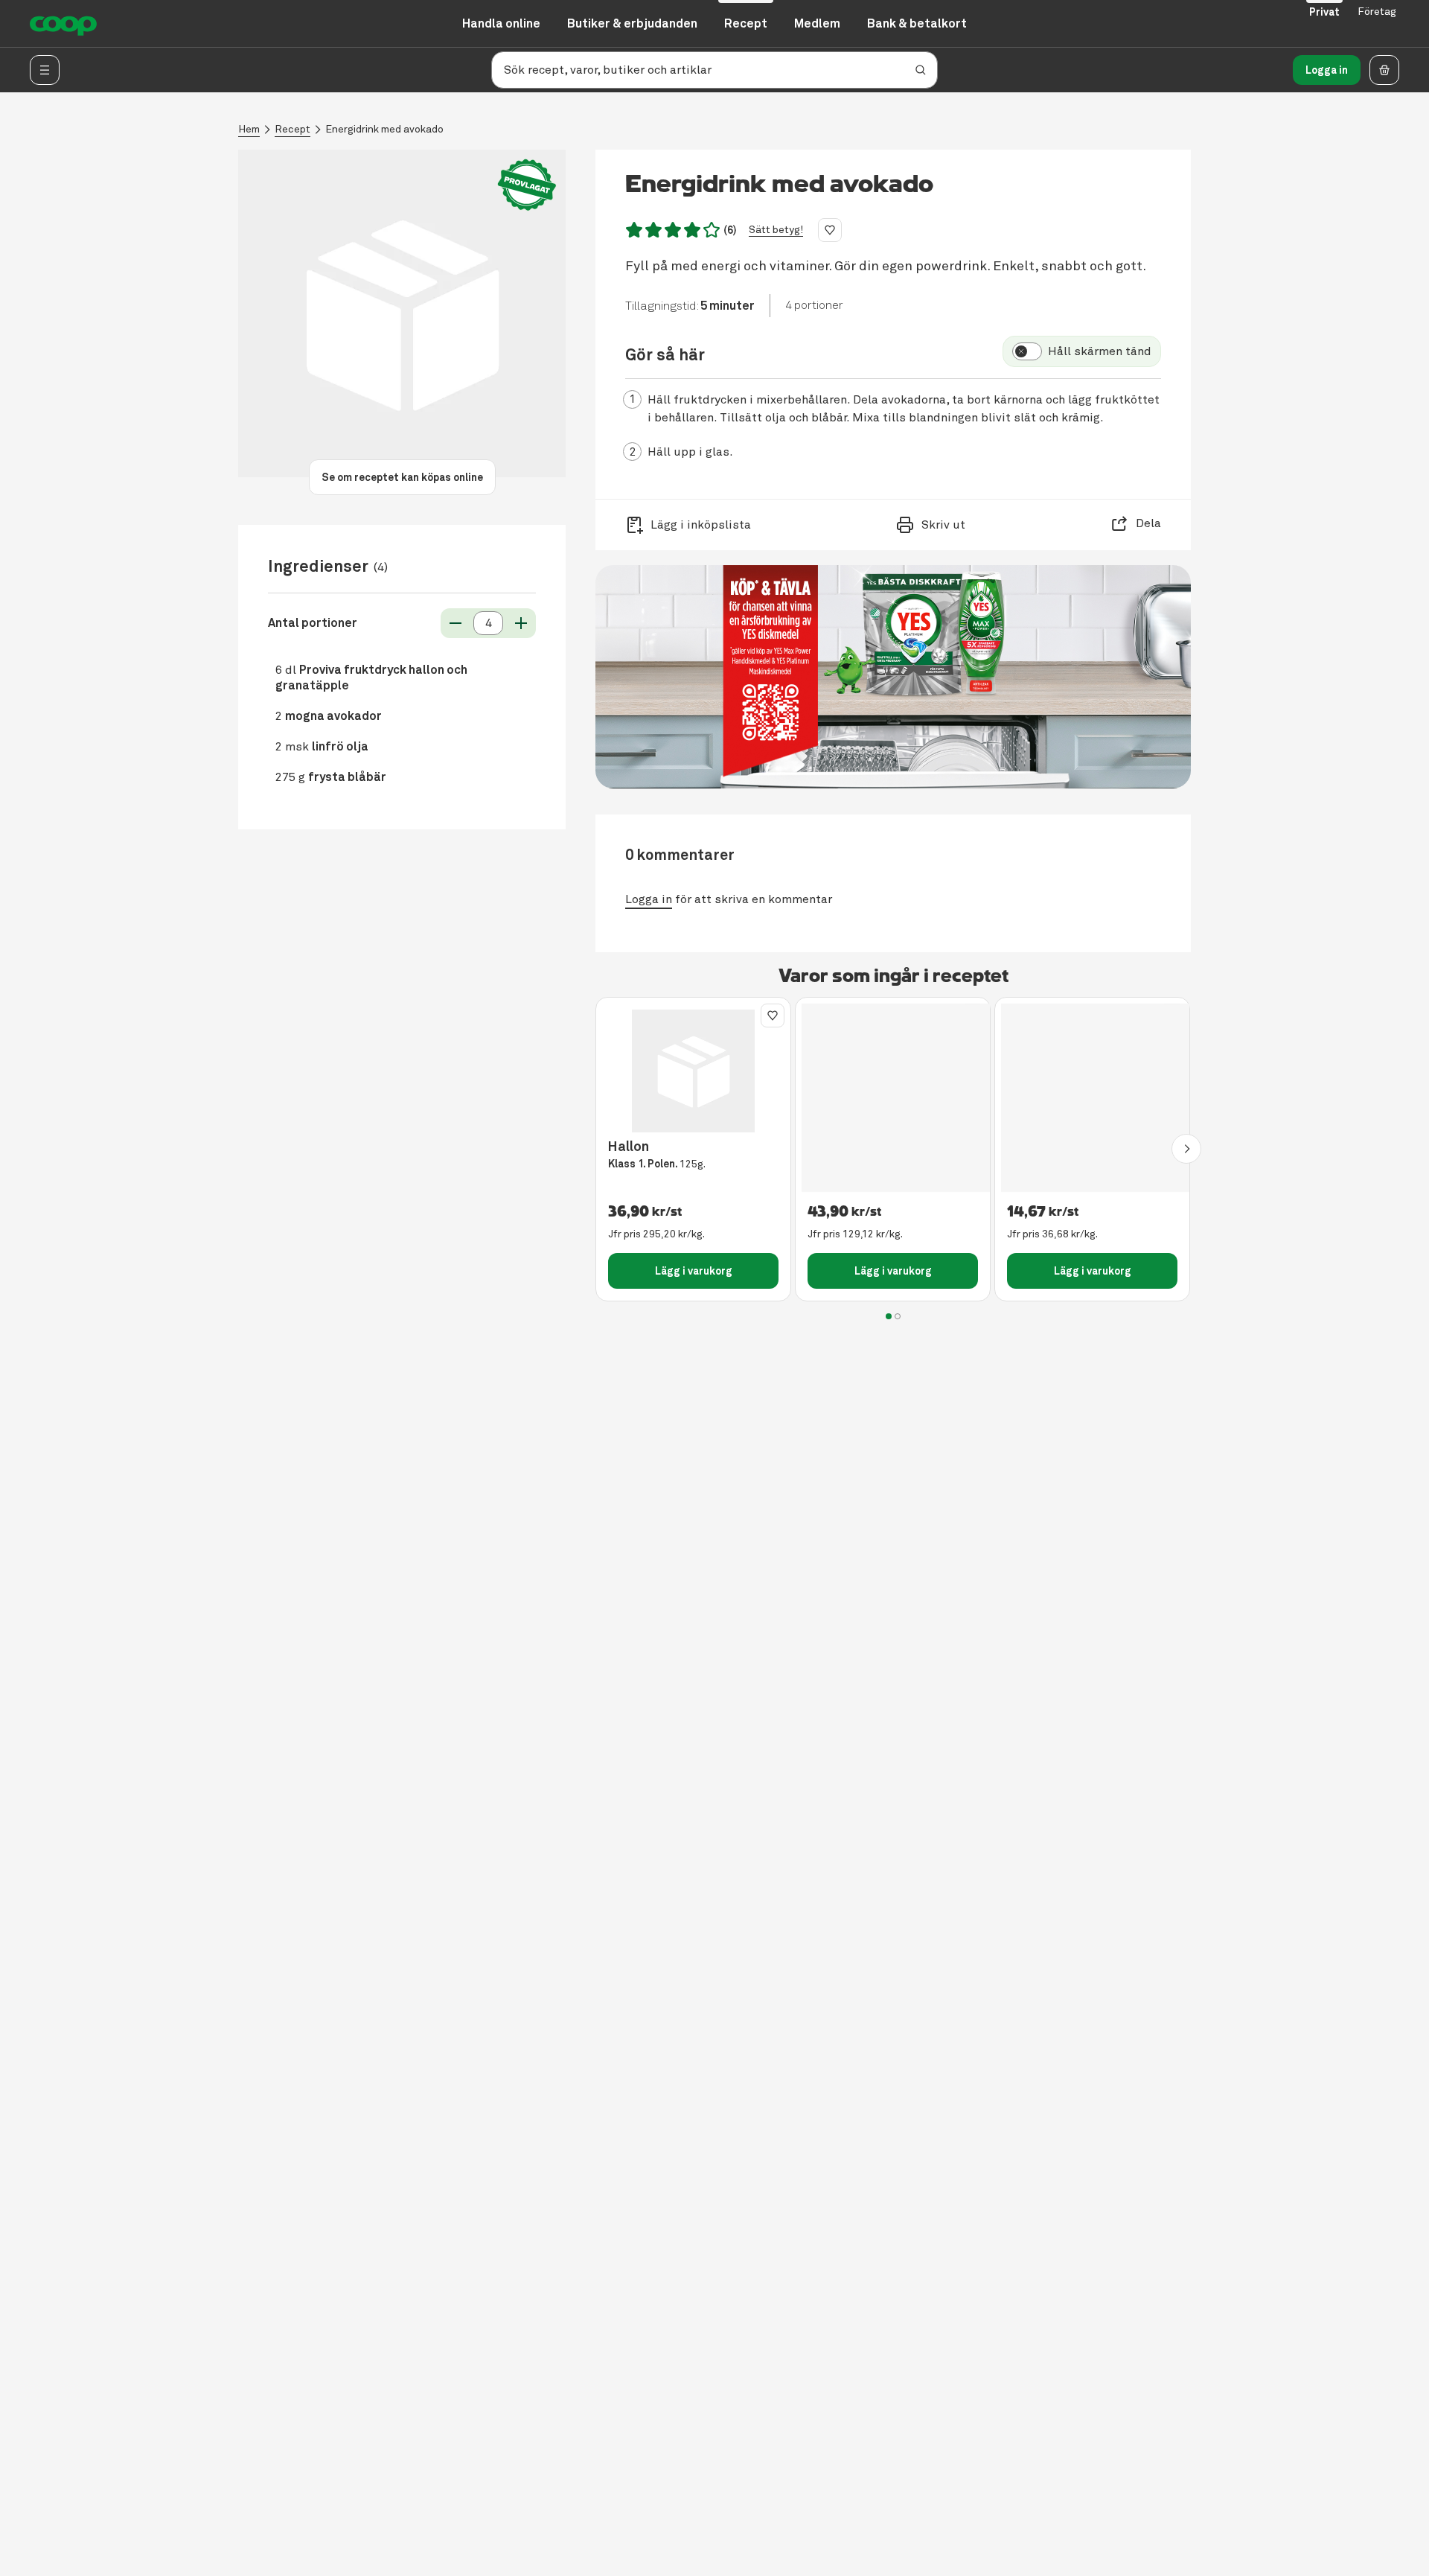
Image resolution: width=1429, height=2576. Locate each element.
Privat (1324, 12)
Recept (292, 129)
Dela (1148, 523)
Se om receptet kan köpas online (402, 477)
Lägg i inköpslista (701, 525)
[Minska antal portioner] (455, 623)
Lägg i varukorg (694, 1271)
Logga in (1327, 70)
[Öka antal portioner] (521, 623)
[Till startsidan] (63, 24)
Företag (1377, 12)
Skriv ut (943, 525)
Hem (249, 129)
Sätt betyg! (776, 230)
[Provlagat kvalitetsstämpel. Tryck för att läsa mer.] (527, 185)
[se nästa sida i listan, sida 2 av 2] (1186, 1149)
